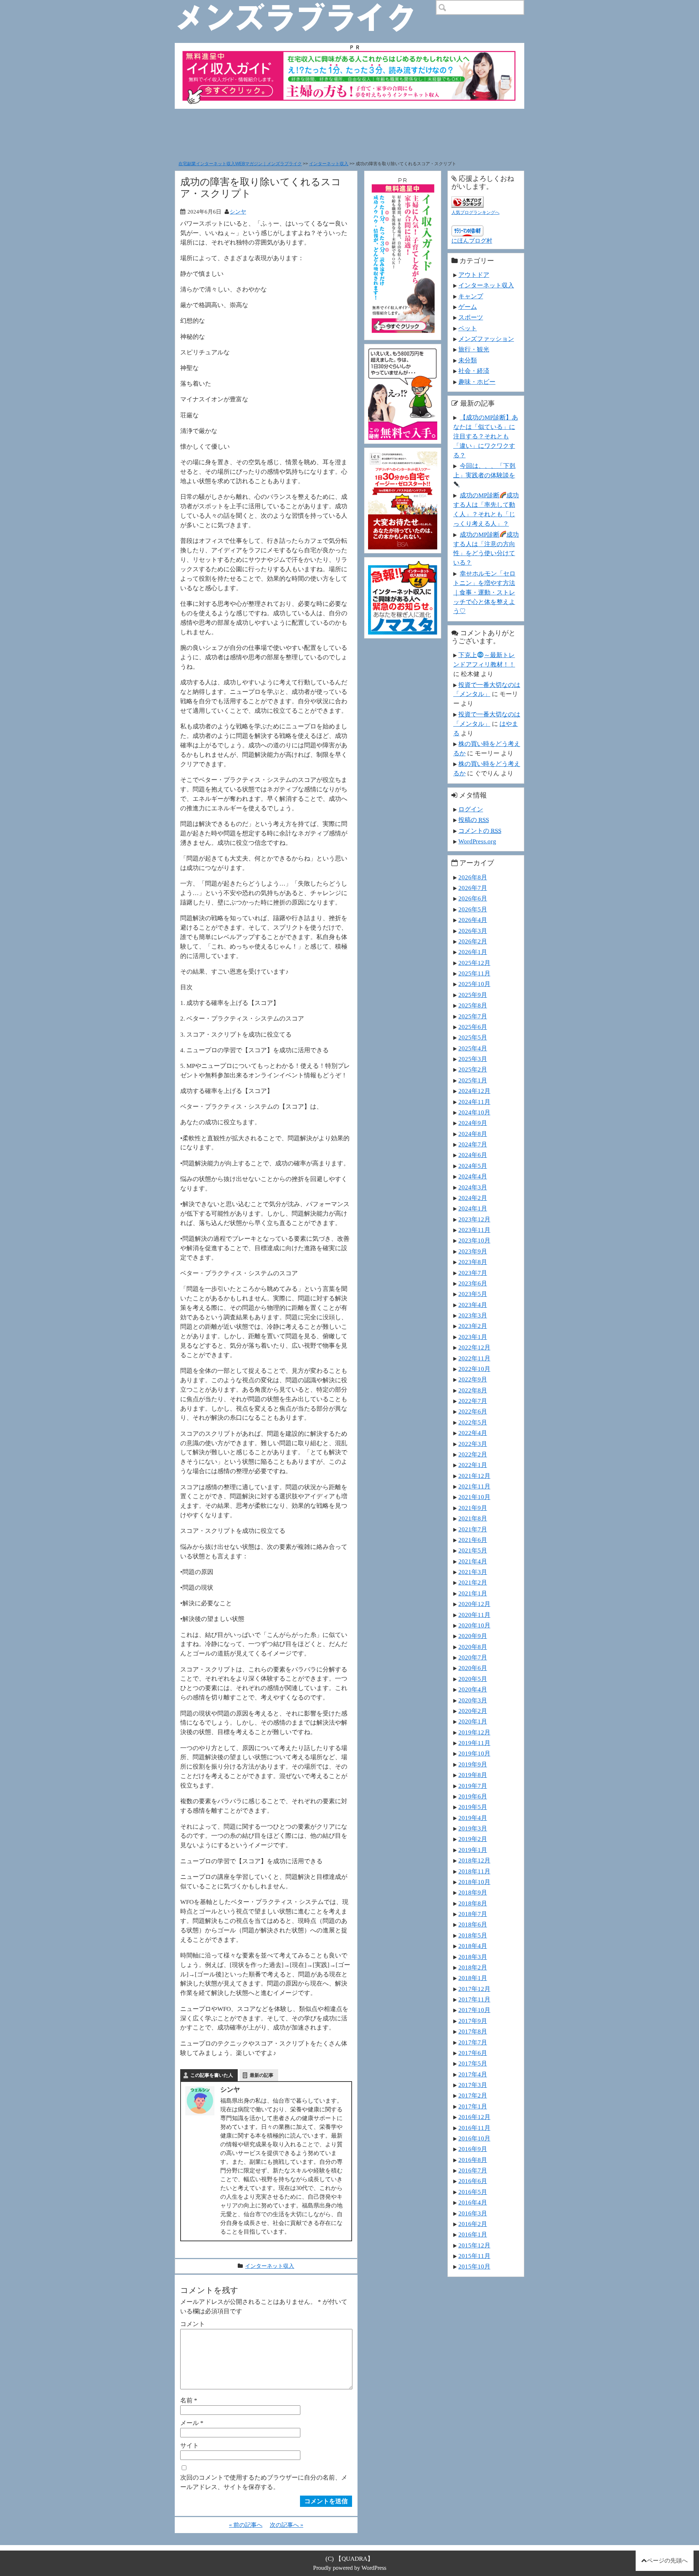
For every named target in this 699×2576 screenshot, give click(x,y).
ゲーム (468, 307)
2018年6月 (473, 1924)
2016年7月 (473, 2170)
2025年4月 (473, 1048)
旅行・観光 (474, 349)
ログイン (471, 809)
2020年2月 (473, 1711)
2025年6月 (473, 1027)
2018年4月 (473, 1946)
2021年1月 (473, 1593)
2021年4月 (473, 1561)
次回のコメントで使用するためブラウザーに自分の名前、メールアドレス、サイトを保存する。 (264, 2482)
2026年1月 (473, 952)
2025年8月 (473, 1005)
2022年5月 (473, 1422)
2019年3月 (473, 1828)
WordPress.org (477, 841)
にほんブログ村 (472, 241)
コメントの (480, 831)
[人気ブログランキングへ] (467, 201)
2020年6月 (473, 1668)
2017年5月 (473, 2063)
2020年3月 (473, 1700)
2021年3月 (473, 1572)
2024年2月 (473, 1198)
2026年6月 (473, 898)
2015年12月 (474, 2245)
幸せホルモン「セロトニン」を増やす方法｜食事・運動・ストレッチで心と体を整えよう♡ (484, 592)
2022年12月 (474, 1347)
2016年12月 (474, 2117)
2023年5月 (473, 1294)
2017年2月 (473, 2095)
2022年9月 (473, 1379)
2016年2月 (473, 2224)
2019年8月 (473, 1775)
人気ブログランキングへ (475, 212)
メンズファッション (486, 339)
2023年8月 (473, 1262)
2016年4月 (473, 2202)
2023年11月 (474, 1230)
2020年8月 (473, 1647)
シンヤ (238, 212)
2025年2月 (473, 1069)
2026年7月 (473, 888)
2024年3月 (473, 1187)
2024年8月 (473, 1134)
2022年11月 (474, 1358)
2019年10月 (474, 1753)
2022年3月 (473, 1444)
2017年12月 (474, 1989)
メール (192, 2423)
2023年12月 (474, 1219)
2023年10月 (474, 1240)
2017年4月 (473, 2074)
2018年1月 (473, 1978)
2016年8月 (473, 2160)
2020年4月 (473, 1689)
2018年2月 (473, 1967)
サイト (189, 2445)
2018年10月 (474, 1882)
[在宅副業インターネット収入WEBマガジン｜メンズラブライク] (306, 6)
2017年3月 (473, 2085)
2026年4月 (473, 920)
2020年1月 (473, 1721)
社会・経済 (474, 371)
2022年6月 (473, 1411)
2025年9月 (473, 995)
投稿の (474, 820)
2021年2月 (473, 1582)
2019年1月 (473, 1850)
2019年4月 (473, 1818)
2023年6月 (473, 1283)
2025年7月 (473, 1016)
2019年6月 (473, 1796)
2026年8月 (473, 877)
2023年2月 (473, 1326)
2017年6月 (473, 2053)
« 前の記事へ (246, 2525)
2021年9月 (473, 1508)
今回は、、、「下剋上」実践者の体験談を (484, 470)
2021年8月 (473, 1518)
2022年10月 (474, 1369)
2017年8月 (473, 2031)
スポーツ (471, 317)
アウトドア (474, 275)
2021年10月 (474, 1497)
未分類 (468, 360)
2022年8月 (473, 1390)
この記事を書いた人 (212, 2075)
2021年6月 (473, 1540)
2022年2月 (473, 1454)
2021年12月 (474, 1476)
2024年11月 (474, 1102)
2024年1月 (473, 1208)
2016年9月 (473, 2149)
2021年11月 (474, 1486)
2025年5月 (473, 1037)
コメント (193, 2324)
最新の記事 (262, 2075)
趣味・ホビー (477, 382)
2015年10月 (474, 2266)
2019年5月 (473, 1807)
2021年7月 (473, 1529)
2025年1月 (473, 1080)
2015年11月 (474, 2256)
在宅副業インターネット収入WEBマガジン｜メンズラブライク (240, 164)
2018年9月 (473, 1892)
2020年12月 (474, 1604)
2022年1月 (473, 1465)
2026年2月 (473, 941)
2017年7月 (473, 2042)
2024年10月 (474, 1112)
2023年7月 (473, 1273)
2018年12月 (474, 1860)
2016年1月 (473, 2234)
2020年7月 (473, 1657)
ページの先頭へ (667, 2561)
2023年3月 (473, 1315)
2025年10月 (474, 984)
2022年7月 (473, 1401)
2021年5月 (473, 1550)
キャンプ (471, 296)
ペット (468, 328)
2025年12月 (474, 963)
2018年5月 (473, 1935)
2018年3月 (473, 1957)
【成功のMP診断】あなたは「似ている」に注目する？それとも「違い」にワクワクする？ (486, 436)
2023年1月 (473, 1337)
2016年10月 (474, 2138)
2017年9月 (473, 2021)
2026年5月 (473, 909)
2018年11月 (474, 1871)
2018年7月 (473, 1914)
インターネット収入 (329, 164)
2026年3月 (473, 931)
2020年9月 (473, 1636)
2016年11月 (474, 2128)
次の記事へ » (287, 2525)
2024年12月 (474, 1091)
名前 (189, 2400)
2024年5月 (473, 1166)
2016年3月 (473, 2213)
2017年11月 (474, 1999)
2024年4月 (473, 1176)
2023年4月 (473, 1305)
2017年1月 (473, 2106)
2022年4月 (473, 1433)
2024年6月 (473, 1155)
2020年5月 (473, 1679)
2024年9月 (473, 1123)
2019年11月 (474, 1743)
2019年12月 (474, 1732)
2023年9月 (473, 1251)
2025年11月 (474, 973)
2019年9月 (473, 1764)
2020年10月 (474, 1625)
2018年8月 (473, 1903)
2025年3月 (473, 1059)
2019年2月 (473, 1839)
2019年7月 (473, 1786)
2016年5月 (473, 2192)
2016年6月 (473, 2181)
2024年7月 (473, 1144)
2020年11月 (474, 1615)
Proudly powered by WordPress (350, 2568)
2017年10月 (474, 2010)
